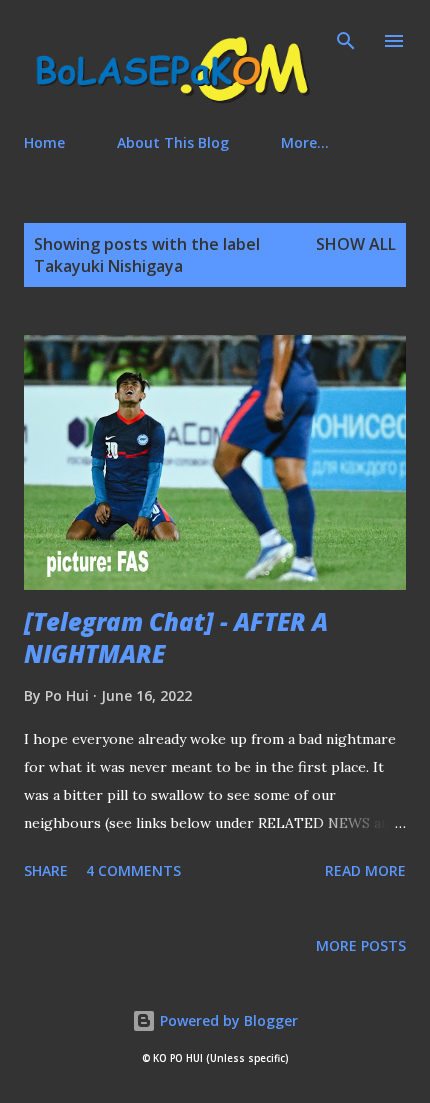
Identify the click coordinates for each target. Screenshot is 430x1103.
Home (44, 142)
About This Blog (173, 142)
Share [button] (46, 870)
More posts (361, 945)
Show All (356, 244)
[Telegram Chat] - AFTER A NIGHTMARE (176, 637)
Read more (365, 870)
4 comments (133, 870)
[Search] (346, 36)
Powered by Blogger (227, 1020)
